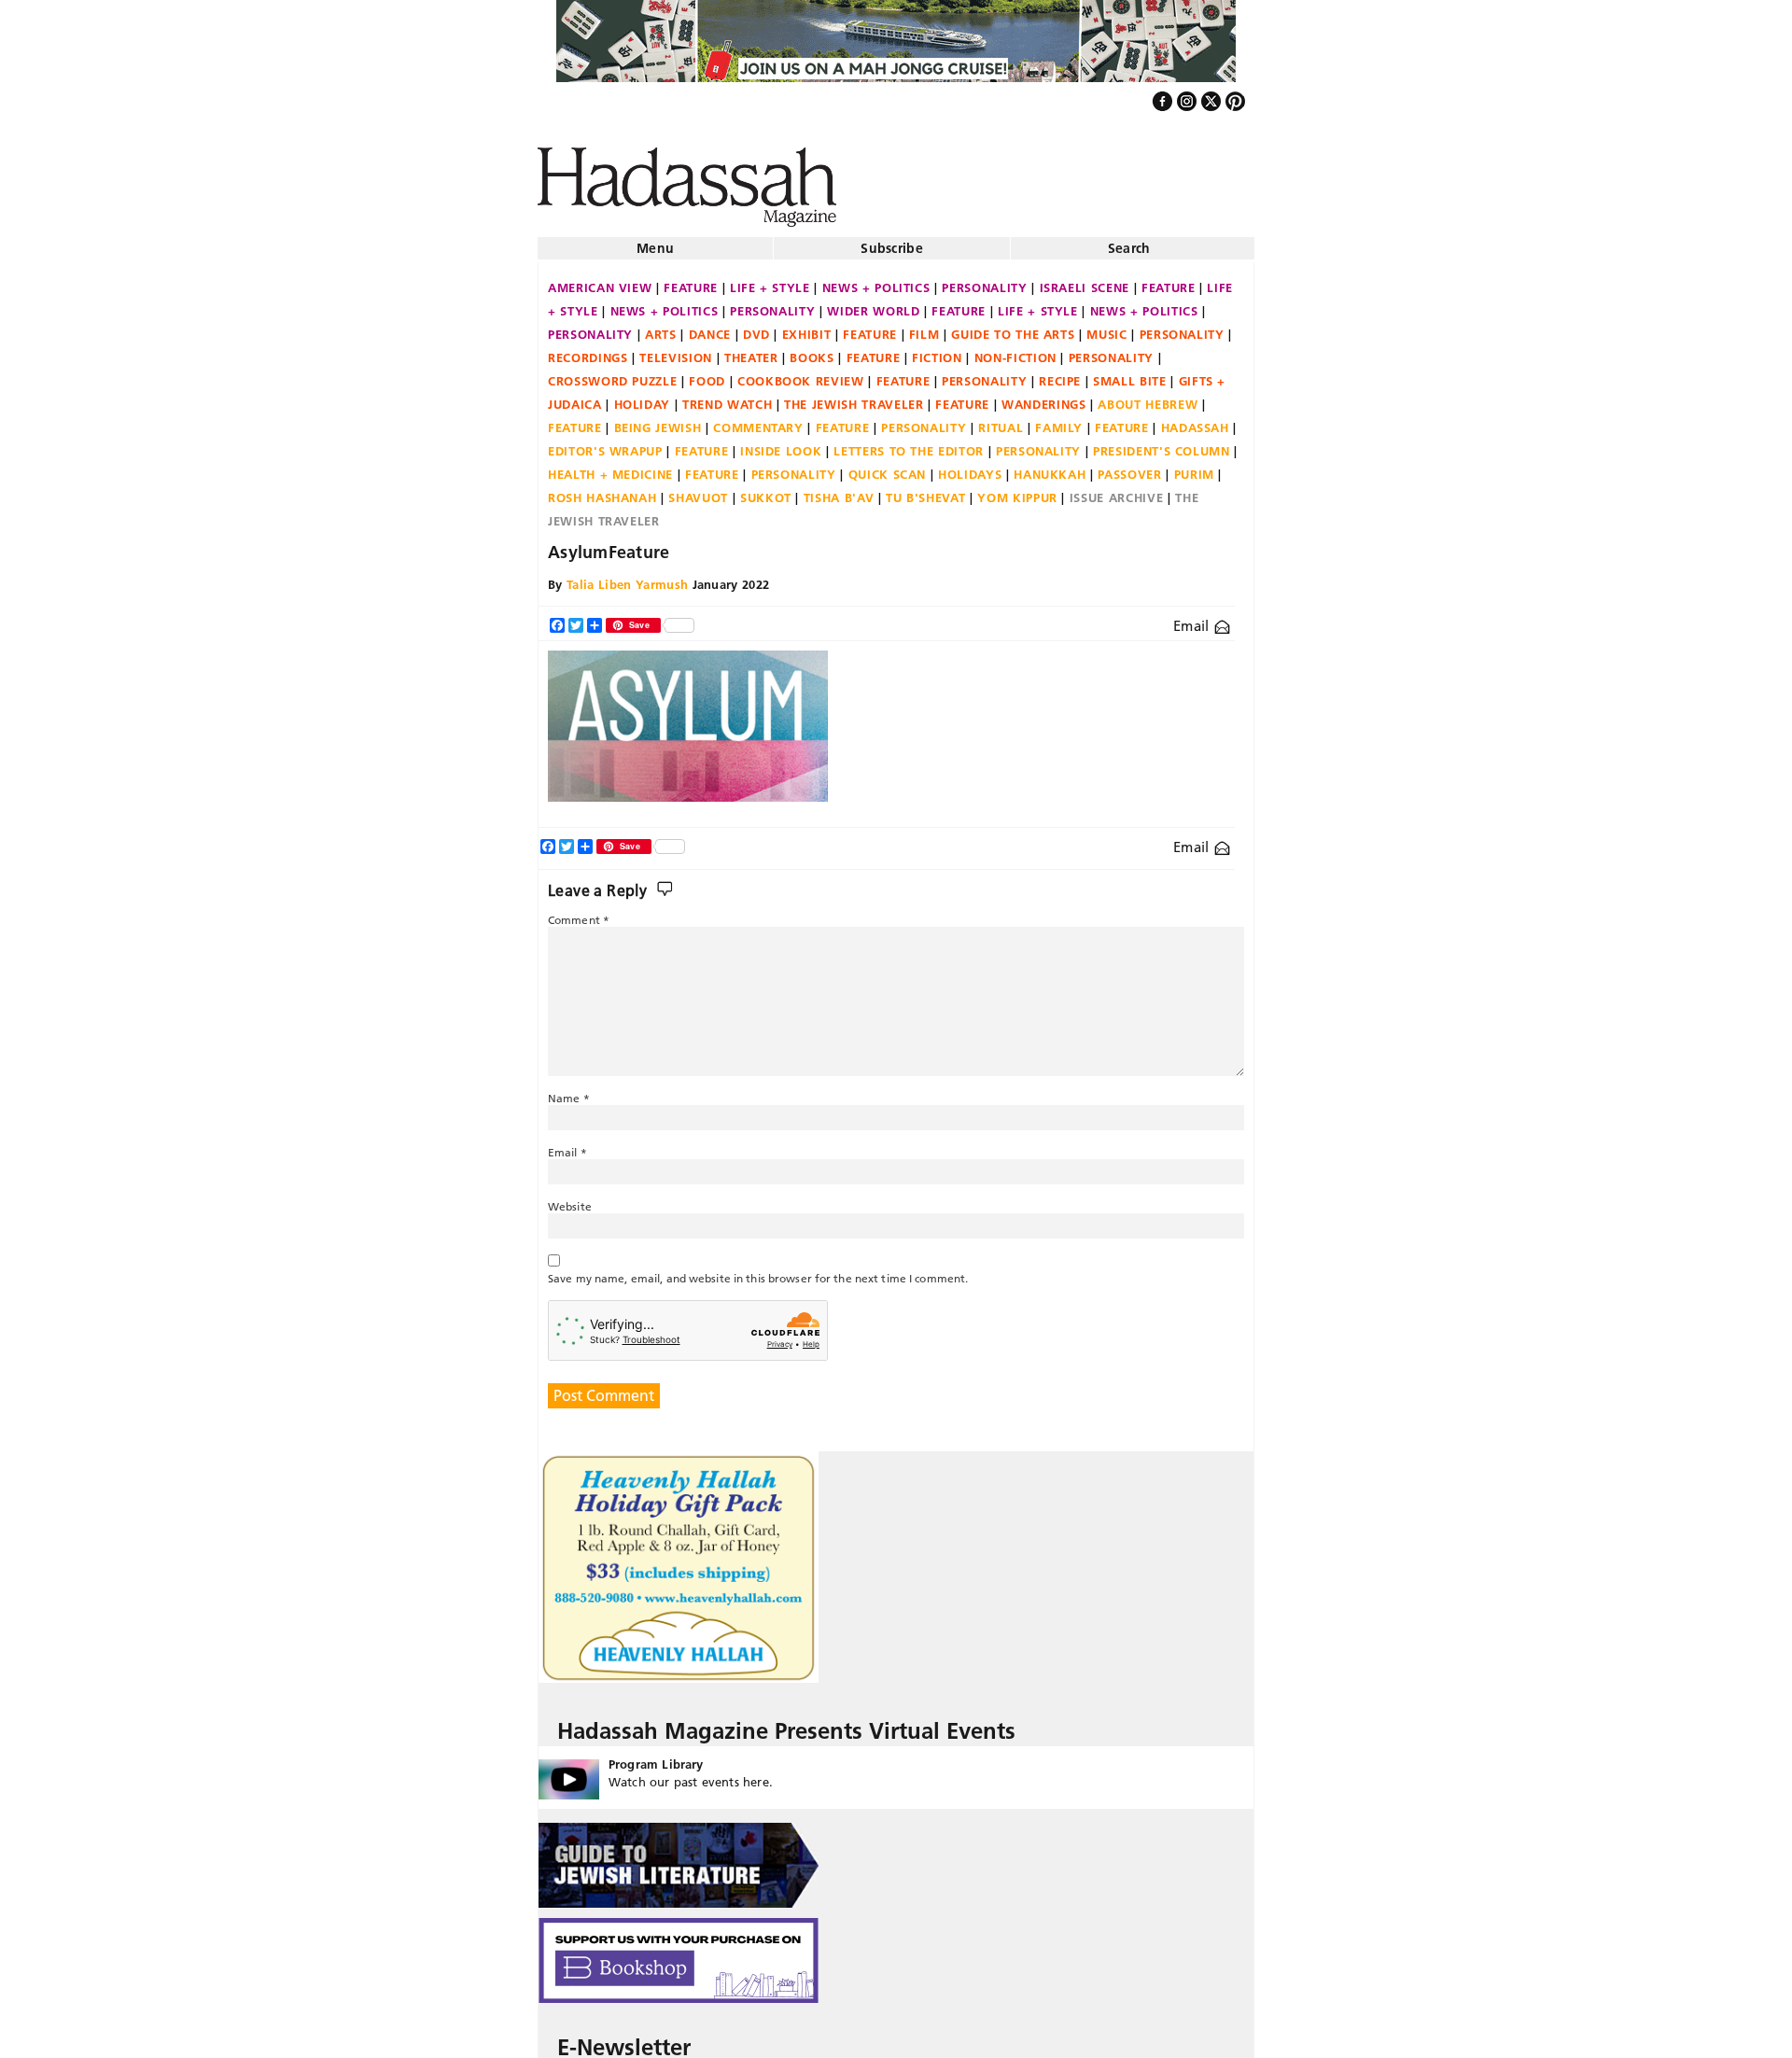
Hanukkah (1050, 467)
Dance (710, 327)
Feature (691, 280)
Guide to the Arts (1013, 327)
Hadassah (1195, 420)
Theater (751, 350)
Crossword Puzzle (612, 373)
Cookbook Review (801, 373)
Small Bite (1130, 373)
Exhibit (807, 327)
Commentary (758, 420)
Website (570, 1199)
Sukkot (766, 490)
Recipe (1060, 373)
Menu (655, 241)
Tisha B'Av (839, 490)
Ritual (1001, 420)
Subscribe (892, 241)
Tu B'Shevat (925, 490)
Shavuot (698, 490)
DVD (756, 327)
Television (676, 350)
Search (1129, 241)
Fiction (937, 350)
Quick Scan (888, 467)
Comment (579, 912)
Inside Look (781, 443)
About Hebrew (1148, 397)
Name (569, 1091)
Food (707, 373)
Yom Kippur (1017, 490)
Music (1106, 327)
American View (600, 280)
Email (1193, 618)
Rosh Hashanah (602, 490)
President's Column (1162, 443)
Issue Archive (1116, 490)
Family (1059, 420)
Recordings (588, 350)
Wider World (873, 303)
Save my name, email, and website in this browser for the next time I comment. (758, 1271)
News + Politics (876, 280)
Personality (984, 280)
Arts (661, 327)
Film (924, 327)
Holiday (643, 397)
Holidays (970, 467)
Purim (1194, 467)
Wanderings (1044, 397)
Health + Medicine (610, 467)
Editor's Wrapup (605, 443)
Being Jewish (658, 420)
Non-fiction (1015, 350)
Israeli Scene (1085, 280)
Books (812, 350)
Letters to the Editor (909, 443)
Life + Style (770, 280)
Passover (1129, 467)
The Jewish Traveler (854, 397)
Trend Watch (727, 397)
